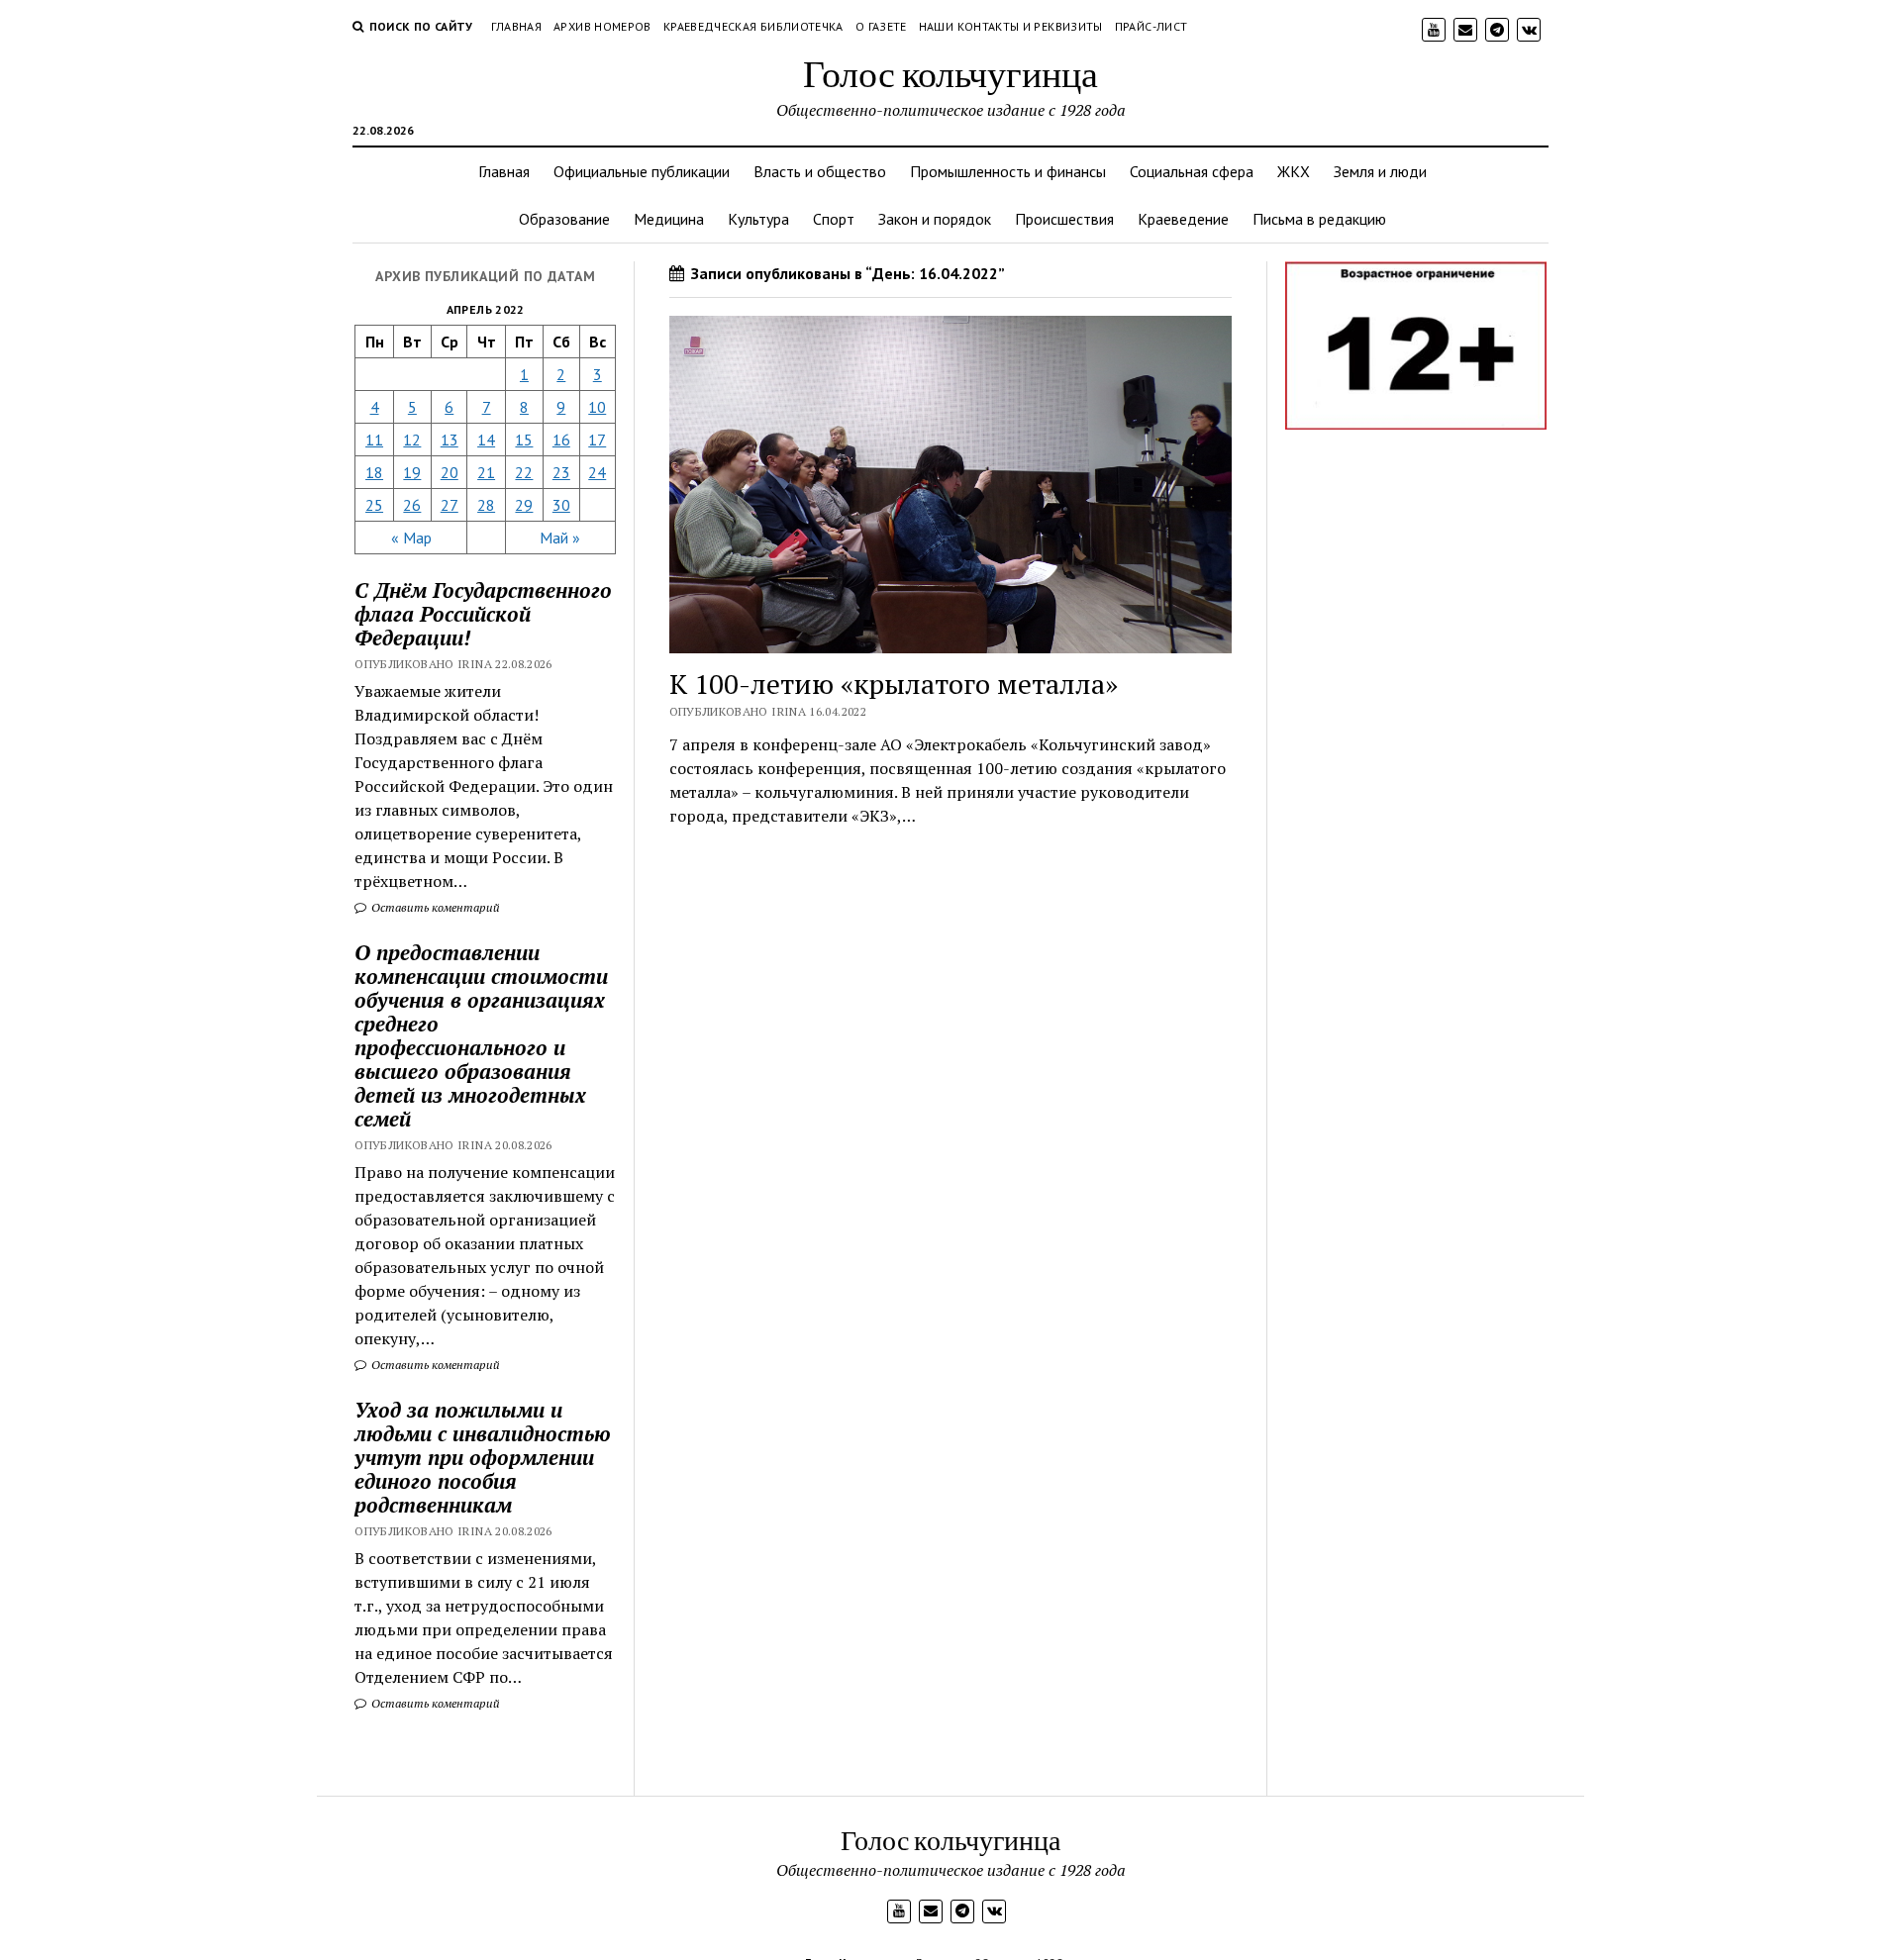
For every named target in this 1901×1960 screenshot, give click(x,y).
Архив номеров (602, 26)
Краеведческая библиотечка (753, 26)
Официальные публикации (642, 171)
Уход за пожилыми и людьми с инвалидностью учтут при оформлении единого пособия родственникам (483, 1457)
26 (412, 505)
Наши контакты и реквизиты (1011, 26)
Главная (517, 26)
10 (597, 407)
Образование (564, 219)
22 (524, 472)
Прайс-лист (1151, 26)
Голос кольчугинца (950, 73)
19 (412, 472)
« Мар (411, 538)
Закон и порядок (935, 219)
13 (450, 440)
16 (561, 440)
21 (486, 472)
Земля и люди (1380, 171)
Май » (560, 538)
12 (412, 440)
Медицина (669, 219)
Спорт (834, 219)
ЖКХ (1294, 171)
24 (597, 472)
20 (450, 472)
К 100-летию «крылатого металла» (894, 684)
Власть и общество (820, 171)
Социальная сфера (1192, 171)
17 (597, 440)
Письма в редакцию (1319, 219)
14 (486, 440)
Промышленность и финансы (1008, 171)
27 (450, 505)
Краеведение (1183, 219)
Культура (758, 219)
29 (524, 505)
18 (374, 472)
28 (486, 505)
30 (561, 505)
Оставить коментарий (434, 907)
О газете (881, 26)
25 (374, 505)
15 (524, 440)
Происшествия (1064, 219)
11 (374, 440)
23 (561, 472)
